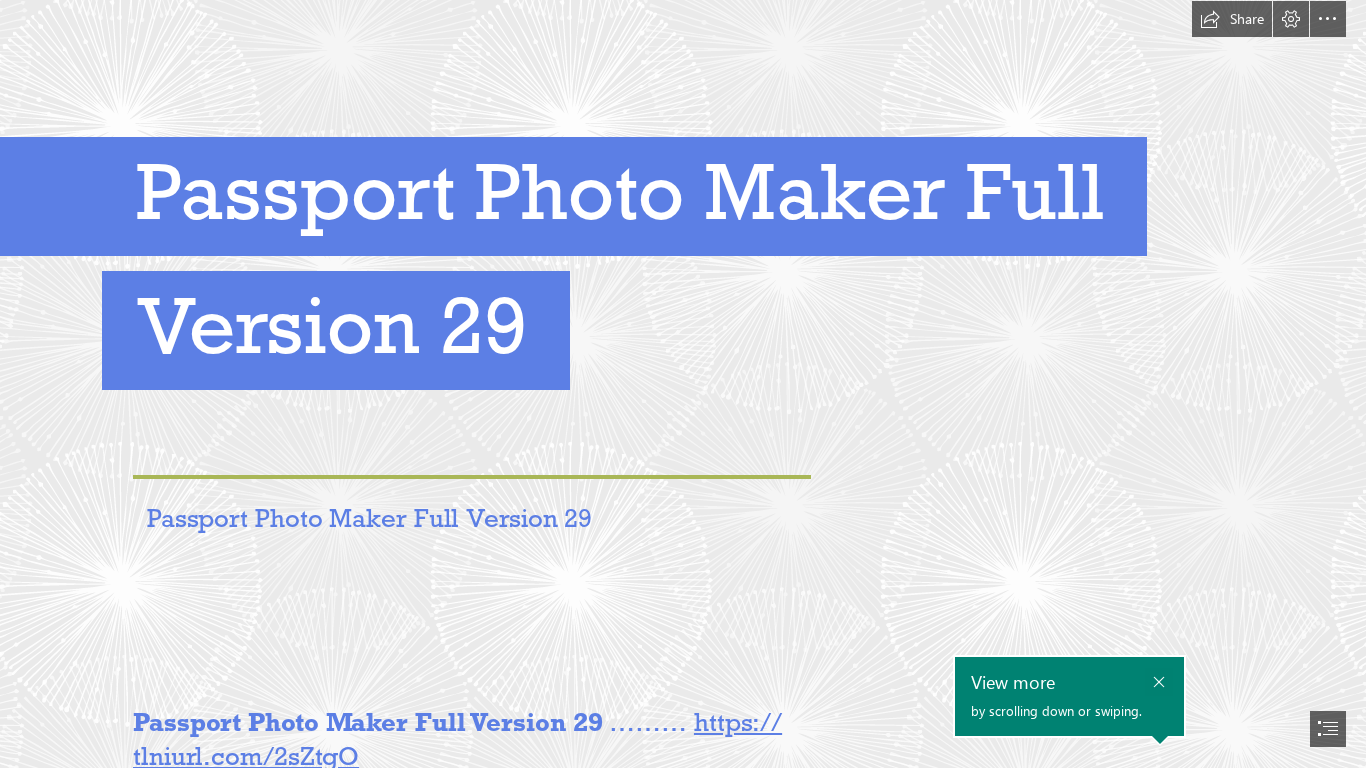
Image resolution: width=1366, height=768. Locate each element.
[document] (683, 384)
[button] (1232, 19)
